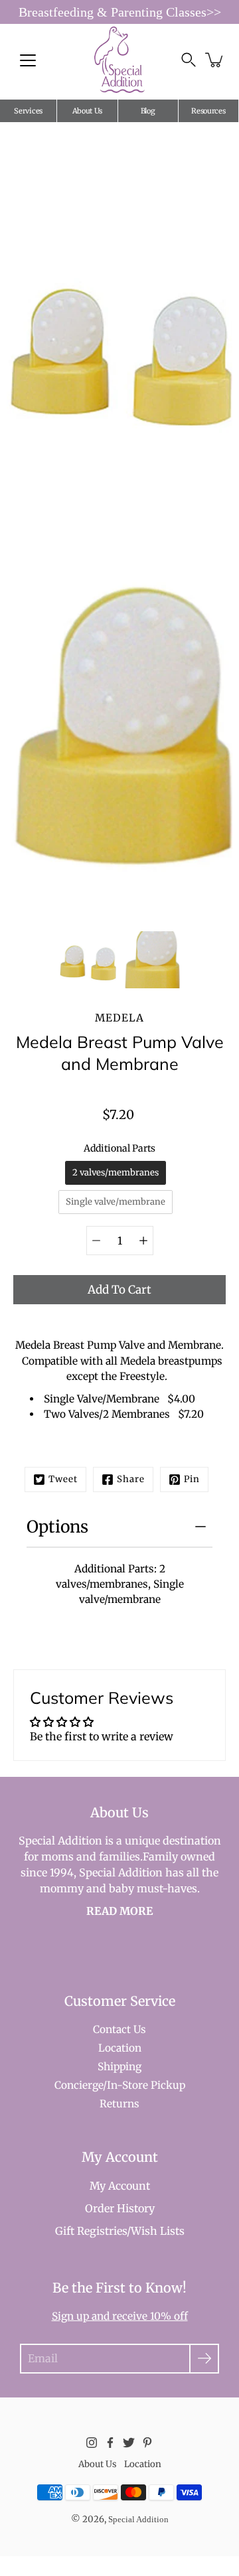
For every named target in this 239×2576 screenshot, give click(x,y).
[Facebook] (110, 2443)
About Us (88, 111)
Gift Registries (91, 2231)
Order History (120, 2208)
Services (28, 111)
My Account (120, 2186)
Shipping (119, 2067)
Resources (208, 111)
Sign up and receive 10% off (120, 2316)
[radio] (116, 1173)
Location (120, 2048)
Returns (119, 2104)
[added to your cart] (215, 60)
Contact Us (119, 2029)
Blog (148, 111)
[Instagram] (92, 2443)
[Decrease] (96, 1241)
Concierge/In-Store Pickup (120, 2085)
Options (57, 1527)
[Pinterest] (147, 2443)
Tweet (63, 1479)
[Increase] (143, 1241)
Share (131, 1479)
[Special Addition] (120, 60)
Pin (192, 1479)
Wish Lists (158, 2231)
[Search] (189, 60)
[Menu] (28, 60)
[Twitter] (129, 2443)
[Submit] (204, 2359)
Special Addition (138, 2519)
